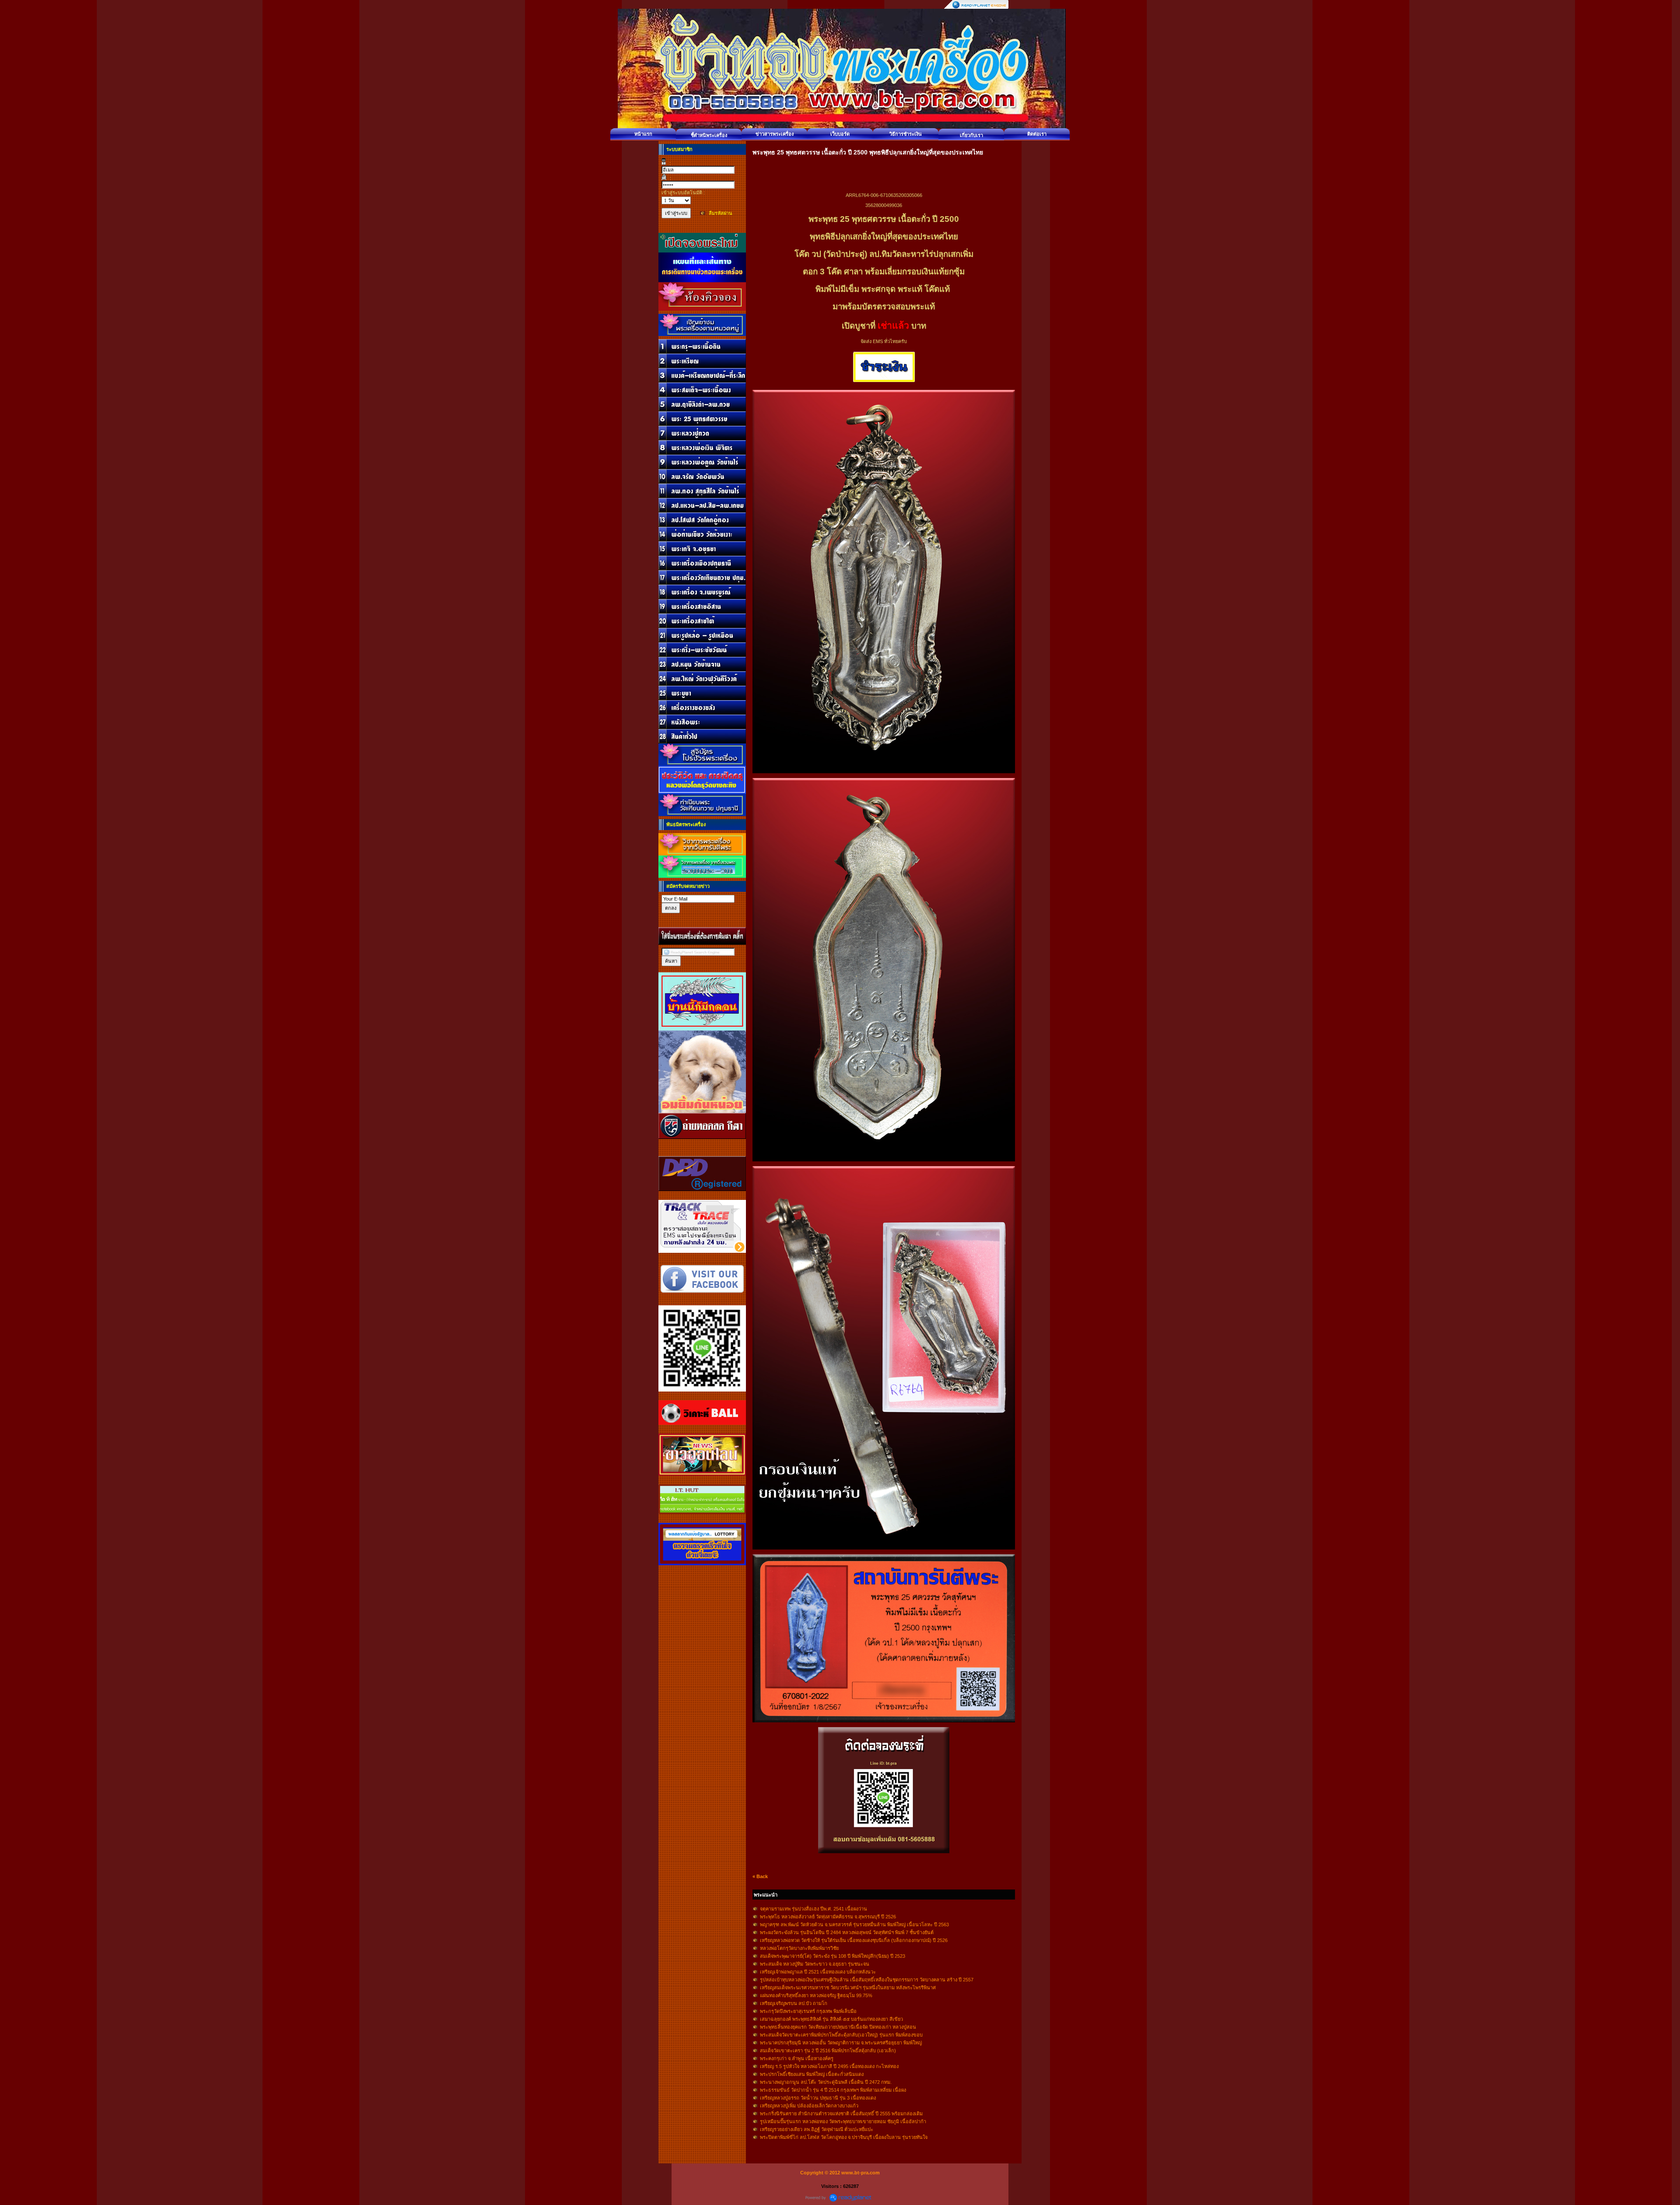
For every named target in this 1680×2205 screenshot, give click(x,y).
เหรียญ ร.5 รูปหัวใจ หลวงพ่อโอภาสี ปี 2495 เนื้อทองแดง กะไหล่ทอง (829, 2066)
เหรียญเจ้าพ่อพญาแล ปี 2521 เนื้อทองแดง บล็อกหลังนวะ (818, 1972)
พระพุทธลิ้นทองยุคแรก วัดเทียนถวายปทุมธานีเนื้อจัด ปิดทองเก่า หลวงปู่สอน (838, 2027)
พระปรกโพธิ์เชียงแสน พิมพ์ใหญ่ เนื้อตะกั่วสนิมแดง (812, 2074)
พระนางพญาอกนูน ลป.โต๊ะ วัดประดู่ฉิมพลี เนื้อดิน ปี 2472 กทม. (826, 2082)
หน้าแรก (643, 134)
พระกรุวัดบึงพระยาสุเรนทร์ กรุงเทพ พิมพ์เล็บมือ (808, 2011)
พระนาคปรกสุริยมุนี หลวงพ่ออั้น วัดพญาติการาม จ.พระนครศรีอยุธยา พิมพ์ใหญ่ (841, 2043)
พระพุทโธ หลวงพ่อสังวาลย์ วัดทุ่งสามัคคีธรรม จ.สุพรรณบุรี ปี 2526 (828, 1917)
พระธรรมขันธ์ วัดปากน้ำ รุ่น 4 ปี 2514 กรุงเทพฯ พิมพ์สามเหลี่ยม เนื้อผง (833, 2090)
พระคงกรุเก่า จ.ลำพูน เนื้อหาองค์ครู (797, 2058)
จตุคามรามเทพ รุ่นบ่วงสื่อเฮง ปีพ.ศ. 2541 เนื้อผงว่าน (814, 1909)
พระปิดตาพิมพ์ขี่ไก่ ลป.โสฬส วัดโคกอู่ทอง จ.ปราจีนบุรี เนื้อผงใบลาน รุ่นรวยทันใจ (844, 2137)
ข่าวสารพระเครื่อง (775, 134)
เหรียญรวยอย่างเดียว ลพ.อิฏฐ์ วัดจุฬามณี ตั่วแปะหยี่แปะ (817, 2129)
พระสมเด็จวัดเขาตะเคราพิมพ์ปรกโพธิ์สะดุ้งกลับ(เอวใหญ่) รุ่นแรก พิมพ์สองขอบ (841, 2035)
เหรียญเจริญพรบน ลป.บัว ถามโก (794, 2003)
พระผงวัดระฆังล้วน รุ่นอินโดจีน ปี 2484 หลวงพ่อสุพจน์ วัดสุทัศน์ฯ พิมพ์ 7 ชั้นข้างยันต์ (847, 1932)
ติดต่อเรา (1037, 134)
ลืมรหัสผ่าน (721, 213)
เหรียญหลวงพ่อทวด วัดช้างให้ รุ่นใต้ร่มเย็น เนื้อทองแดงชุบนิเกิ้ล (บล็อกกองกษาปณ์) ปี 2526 (854, 1940)
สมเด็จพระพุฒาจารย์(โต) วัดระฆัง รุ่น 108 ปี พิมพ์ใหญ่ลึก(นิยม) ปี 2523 (833, 1956)
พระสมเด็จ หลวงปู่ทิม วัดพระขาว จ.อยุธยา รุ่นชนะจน (815, 1964)
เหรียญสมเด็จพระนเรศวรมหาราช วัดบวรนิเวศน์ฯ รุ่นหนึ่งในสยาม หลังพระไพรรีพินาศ (848, 1988)
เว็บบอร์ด (840, 134)
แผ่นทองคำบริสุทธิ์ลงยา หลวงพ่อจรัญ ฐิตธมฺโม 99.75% (816, 1995)
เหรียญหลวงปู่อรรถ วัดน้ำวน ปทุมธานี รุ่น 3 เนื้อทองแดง (818, 2098)
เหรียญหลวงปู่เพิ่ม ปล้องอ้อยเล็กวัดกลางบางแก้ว (809, 2106)
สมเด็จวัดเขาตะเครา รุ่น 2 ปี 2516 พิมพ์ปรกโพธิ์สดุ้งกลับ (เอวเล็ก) (828, 2051)
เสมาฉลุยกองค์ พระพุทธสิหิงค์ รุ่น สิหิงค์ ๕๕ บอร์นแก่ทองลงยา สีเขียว (831, 2019)
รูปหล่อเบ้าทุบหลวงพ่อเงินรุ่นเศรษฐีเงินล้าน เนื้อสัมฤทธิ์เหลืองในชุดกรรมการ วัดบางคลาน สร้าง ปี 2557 (867, 1980)
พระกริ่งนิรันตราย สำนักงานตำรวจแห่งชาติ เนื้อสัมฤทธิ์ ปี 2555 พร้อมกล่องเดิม (841, 2114)
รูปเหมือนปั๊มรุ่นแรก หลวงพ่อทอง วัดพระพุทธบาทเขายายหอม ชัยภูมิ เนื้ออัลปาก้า (843, 2121)
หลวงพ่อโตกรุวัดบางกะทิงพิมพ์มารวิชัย (799, 1948)
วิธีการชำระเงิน (906, 134)
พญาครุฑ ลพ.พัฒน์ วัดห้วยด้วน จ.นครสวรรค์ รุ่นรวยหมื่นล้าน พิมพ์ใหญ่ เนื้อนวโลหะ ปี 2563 (854, 1925)
